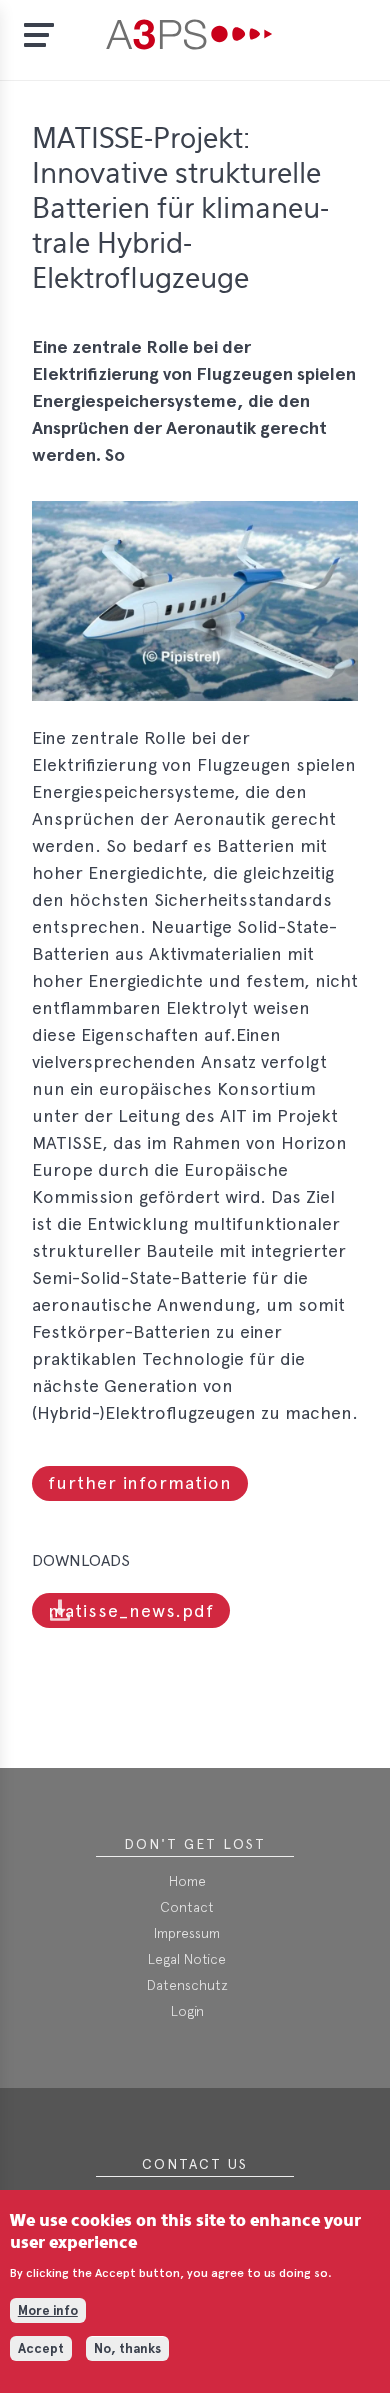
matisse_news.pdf (131, 1610)
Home (187, 1881)
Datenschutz (187, 1985)
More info (48, 2310)
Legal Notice (187, 1959)
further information (140, 1482)
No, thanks (127, 2348)
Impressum (187, 1933)
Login (187, 2011)
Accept (41, 2348)
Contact (187, 1907)
